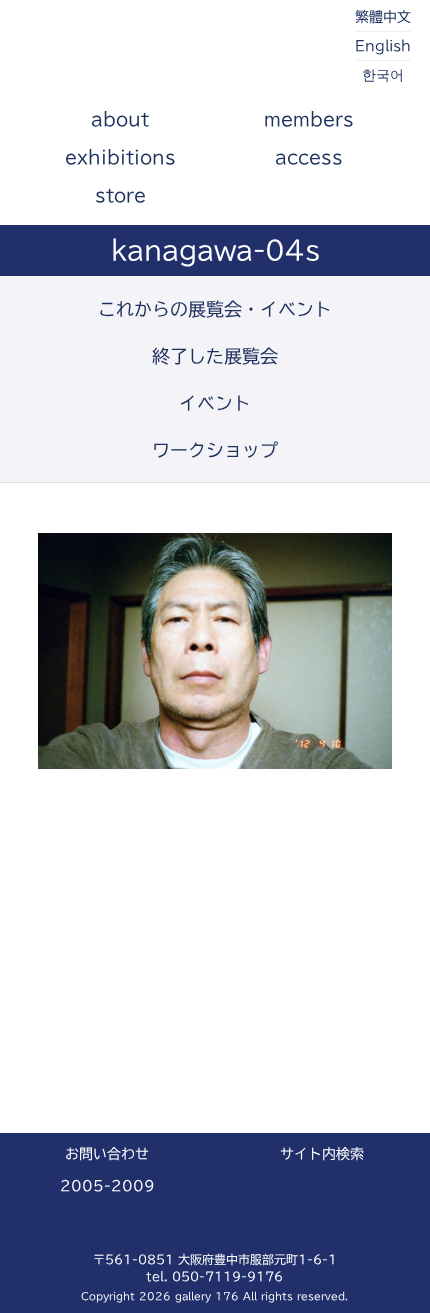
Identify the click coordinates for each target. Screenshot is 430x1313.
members (309, 119)
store (120, 195)
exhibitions (120, 157)
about (120, 119)
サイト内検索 (322, 1154)
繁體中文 (383, 17)
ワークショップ (215, 450)
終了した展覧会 (215, 356)
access (309, 157)
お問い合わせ (107, 1154)
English (383, 46)
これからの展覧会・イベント (215, 309)
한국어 (383, 75)
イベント (215, 403)
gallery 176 (131, 50)
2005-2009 (107, 1186)
